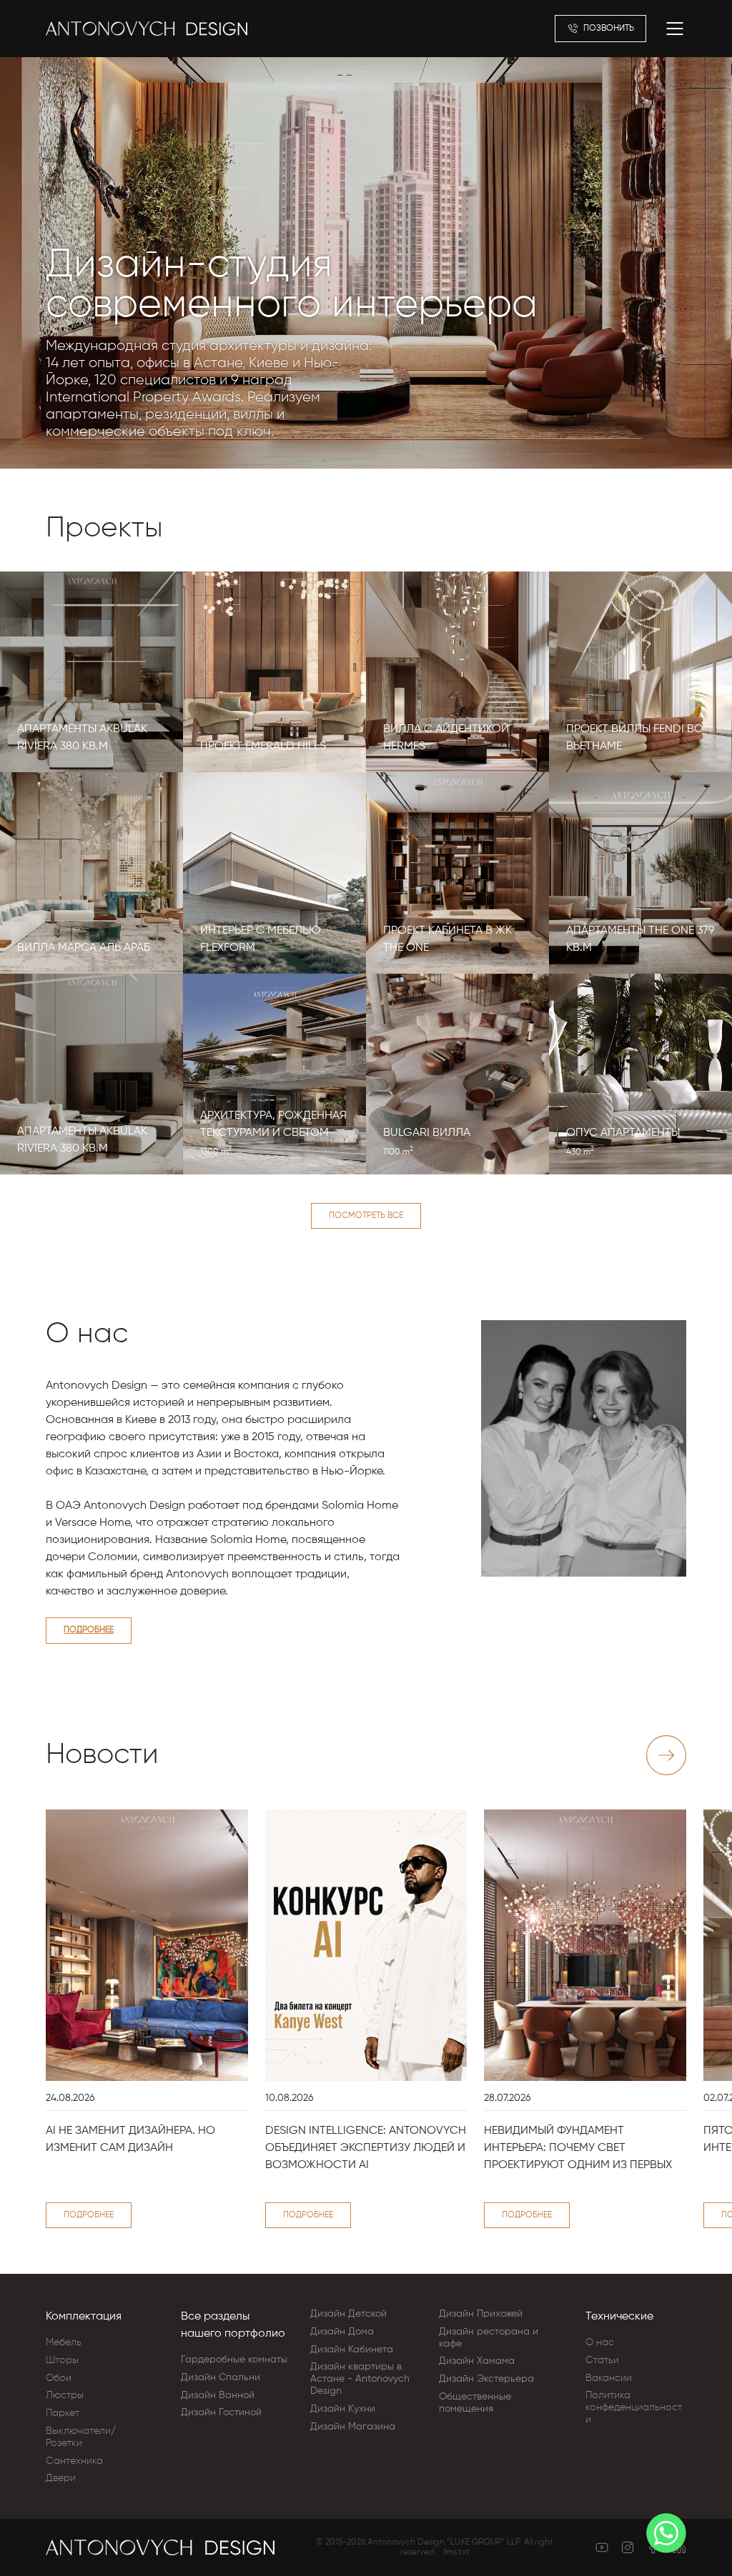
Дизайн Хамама (477, 2361)
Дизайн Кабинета (352, 2350)
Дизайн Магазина (353, 2427)
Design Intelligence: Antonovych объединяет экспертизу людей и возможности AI (366, 2148)
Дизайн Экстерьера (486, 2379)
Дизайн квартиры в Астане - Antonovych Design (360, 2379)
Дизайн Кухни (343, 2409)
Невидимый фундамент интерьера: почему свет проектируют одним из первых (578, 2148)
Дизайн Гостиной (221, 2412)
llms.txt (456, 2552)
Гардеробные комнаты (234, 2360)
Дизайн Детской (348, 2314)
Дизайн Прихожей (481, 2314)
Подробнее (89, 1630)
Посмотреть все (366, 1216)
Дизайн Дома (342, 2332)
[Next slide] (666, 1755)
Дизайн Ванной (218, 2395)
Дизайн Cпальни (221, 2377)
